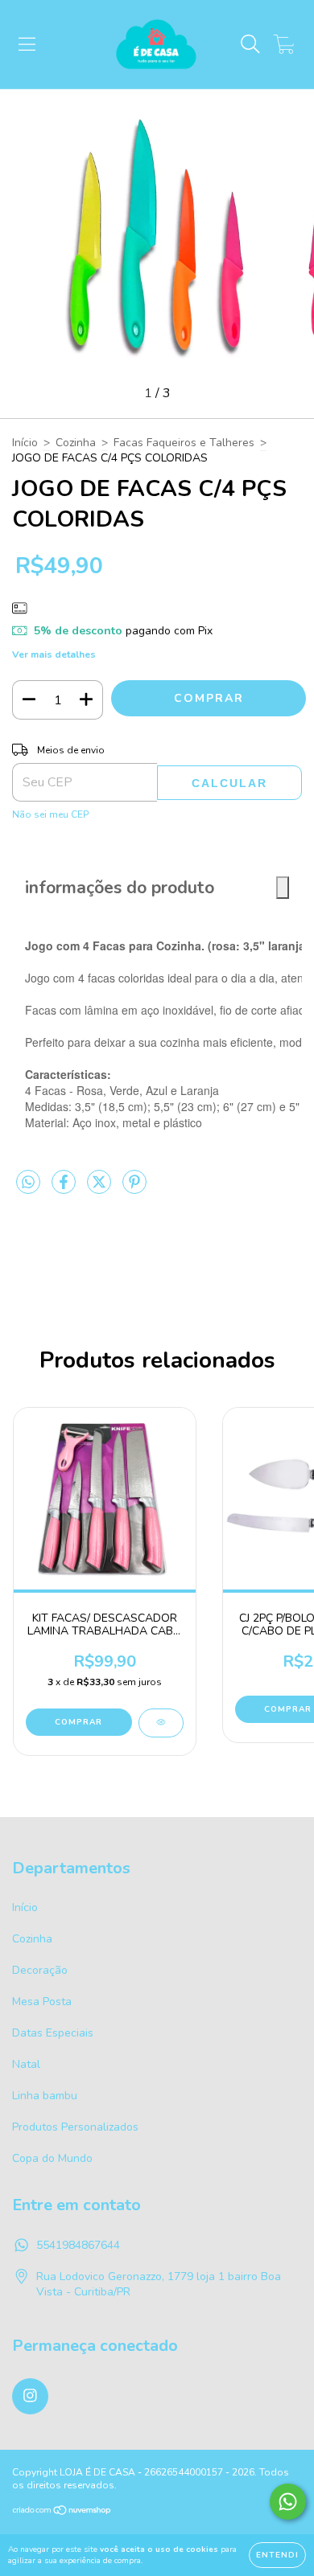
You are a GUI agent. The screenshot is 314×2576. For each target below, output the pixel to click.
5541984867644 (78, 2245)
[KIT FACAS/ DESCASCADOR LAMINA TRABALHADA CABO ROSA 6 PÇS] (161, 1723)
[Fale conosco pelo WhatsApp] (288, 2502)
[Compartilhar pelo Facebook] (65, 1190)
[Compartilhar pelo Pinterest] (134, 1190)
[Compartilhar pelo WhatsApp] (28, 1183)
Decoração (40, 1970)
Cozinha (76, 443)
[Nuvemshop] (62, 2512)
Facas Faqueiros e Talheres (184, 443)
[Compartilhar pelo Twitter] (101, 1190)
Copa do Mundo (52, 2158)
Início (25, 443)
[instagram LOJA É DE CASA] (30, 2396)
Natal (26, 2064)
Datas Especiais (53, 2033)
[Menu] (27, 45)
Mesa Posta (42, 2002)
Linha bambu (45, 2096)
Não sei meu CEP (50, 814)
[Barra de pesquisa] (250, 45)
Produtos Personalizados (75, 2127)
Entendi (277, 2555)
